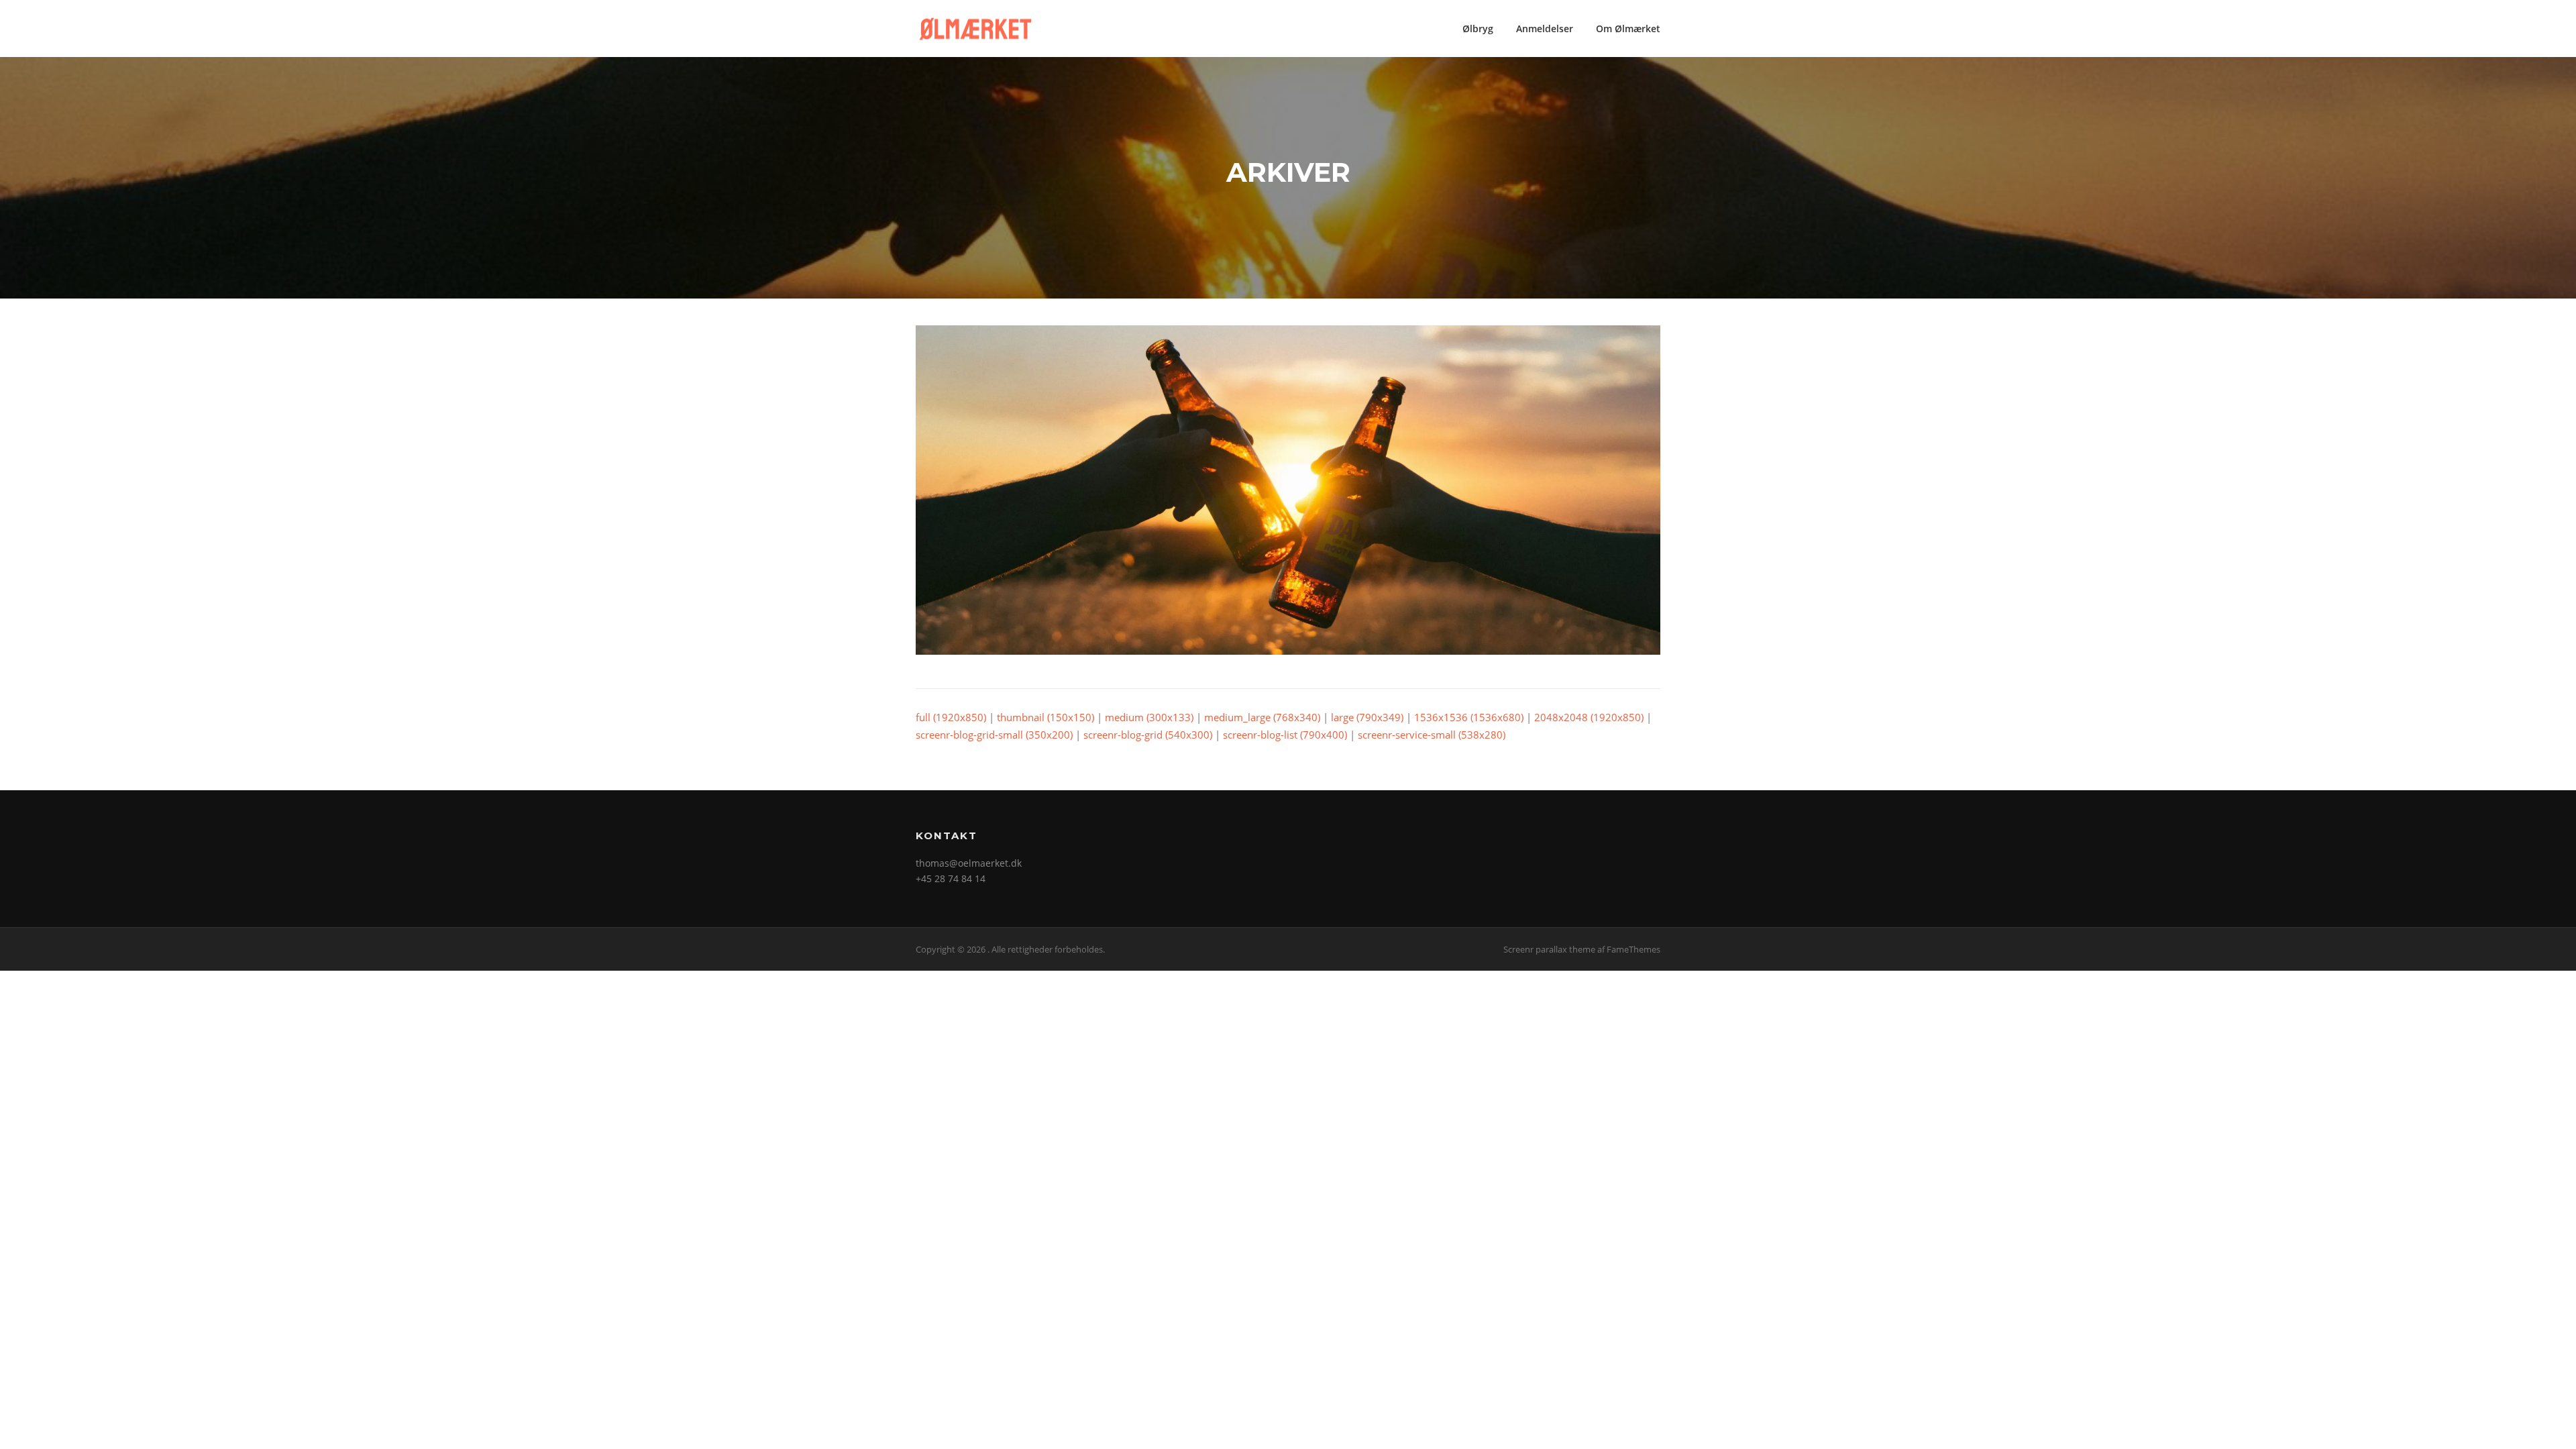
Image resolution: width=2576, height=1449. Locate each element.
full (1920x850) (951, 717)
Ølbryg (1478, 29)
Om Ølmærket (1628, 29)
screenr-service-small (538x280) (1432, 735)
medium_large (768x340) (1262, 717)
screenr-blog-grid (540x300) (1148, 735)
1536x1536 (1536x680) (1469, 717)
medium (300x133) (1149, 717)
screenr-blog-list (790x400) (1285, 735)
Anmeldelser (1545, 29)
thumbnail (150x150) (1045, 717)
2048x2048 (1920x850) (1589, 717)
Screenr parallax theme (1549, 949)
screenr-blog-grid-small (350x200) (994, 735)
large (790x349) (1367, 717)
